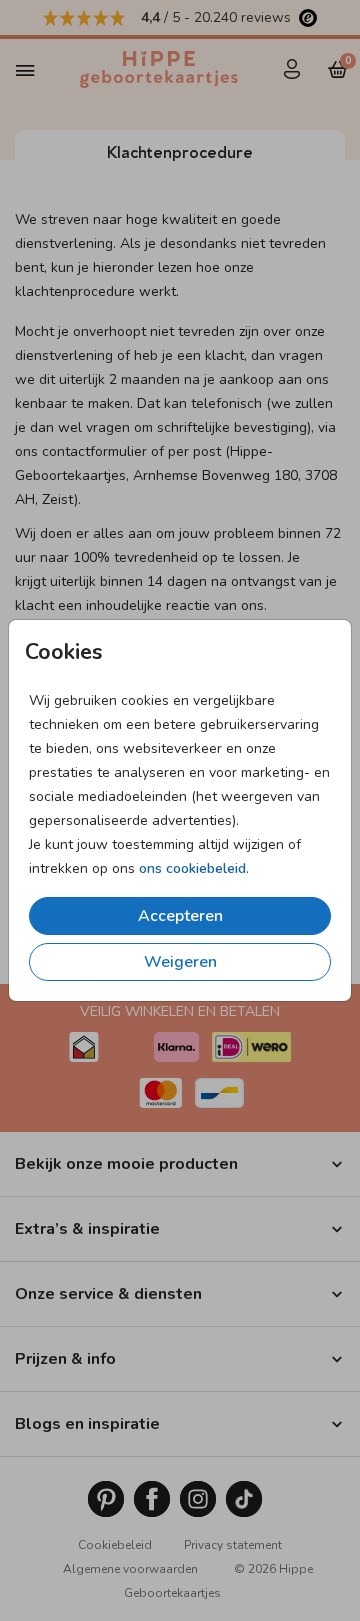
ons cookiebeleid (192, 868)
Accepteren (180, 916)
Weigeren (180, 962)
